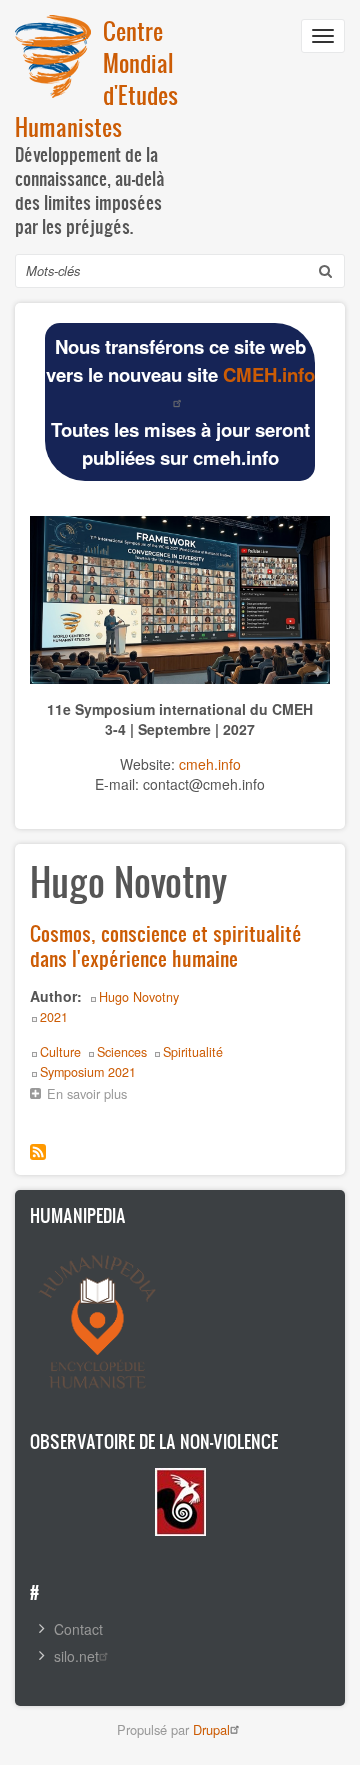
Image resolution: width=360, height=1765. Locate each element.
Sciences (122, 1052)
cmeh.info (210, 764)
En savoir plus (92, 1095)
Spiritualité (193, 1052)
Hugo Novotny (139, 997)
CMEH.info (269, 374)
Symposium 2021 (88, 1072)
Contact (78, 1629)
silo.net (76, 1656)
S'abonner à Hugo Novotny (38, 1152)
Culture (60, 1052)
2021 (54, 1017)
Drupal (211, 1729)
